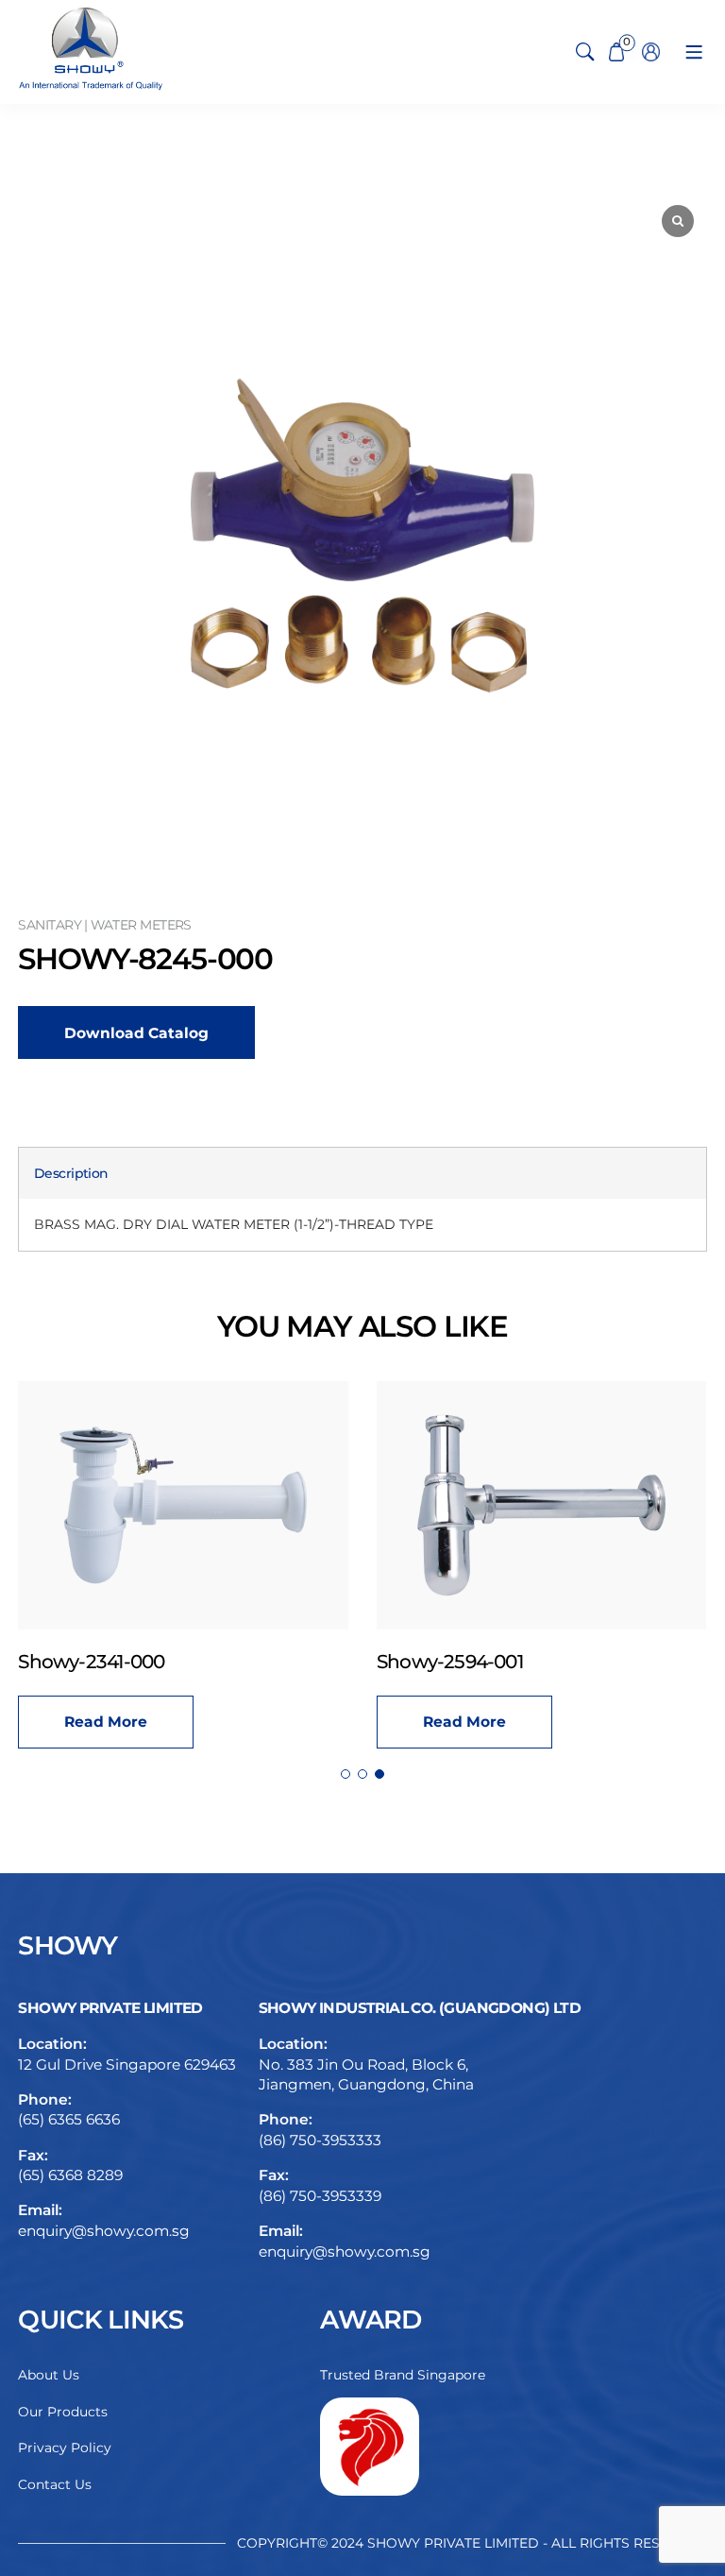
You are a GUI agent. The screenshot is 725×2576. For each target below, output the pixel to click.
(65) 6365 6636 (69, 2119)
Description (71, 1173)
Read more (106, 1722)
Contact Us (55, 2484)
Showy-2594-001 (450, 1662)
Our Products (63, 2412)
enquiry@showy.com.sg (104, 2231)
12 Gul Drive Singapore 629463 (127, 2064)
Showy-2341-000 (91, 1662)
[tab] (71, 1174)
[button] (346, 1774)
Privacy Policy (65, 2448)
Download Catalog (136, 1033)
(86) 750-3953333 (320, 2140)
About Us (49, 2375)
